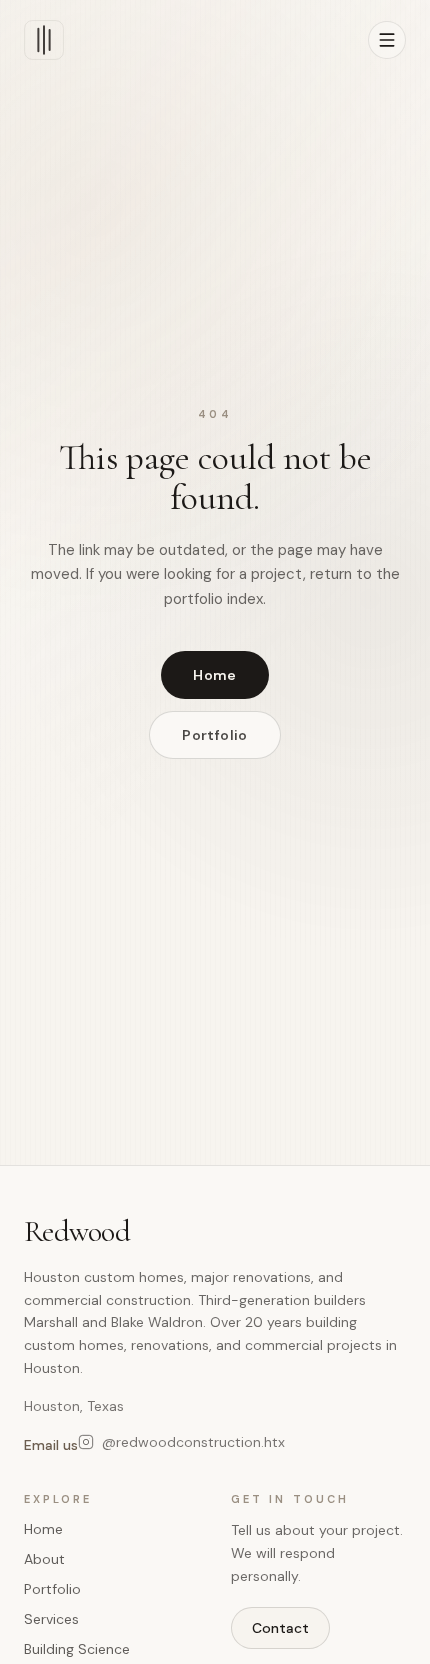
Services (51, 1619)
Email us (51, 1445)
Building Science (77, 1649)
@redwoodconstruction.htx (193, 1442)
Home (214, 675)
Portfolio (214, 735)
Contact (280, 1628)
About (44, 1559)
